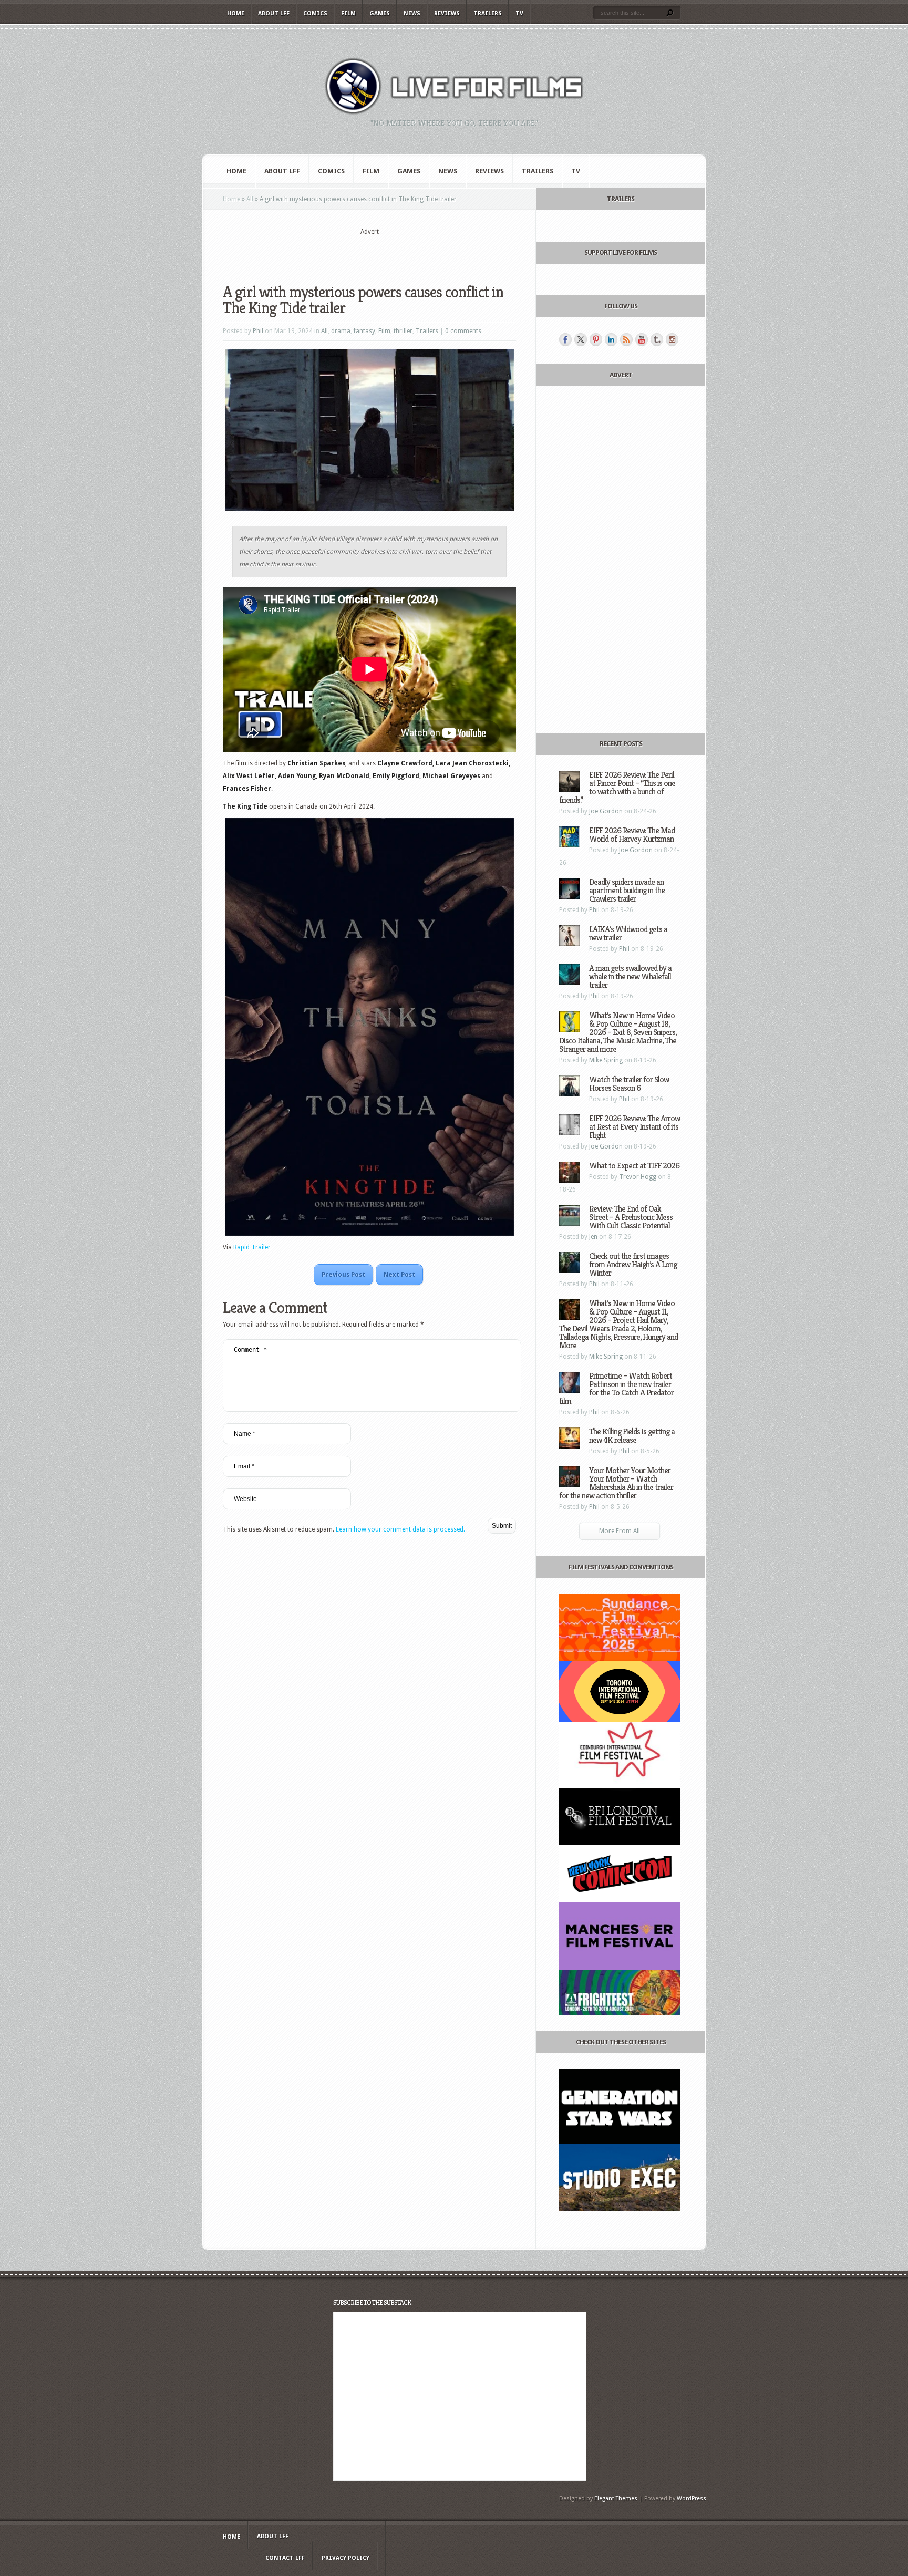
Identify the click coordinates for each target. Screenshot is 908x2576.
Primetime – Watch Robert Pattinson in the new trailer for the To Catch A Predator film (616, 1388)
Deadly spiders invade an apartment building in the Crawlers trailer (627, 890)
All (250, 199)
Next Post (399, 1275)
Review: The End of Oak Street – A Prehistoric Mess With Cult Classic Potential (631, 1217)
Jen (593, 1237)
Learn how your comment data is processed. (400, 1529)
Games (380, 13)
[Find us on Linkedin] (611, 339)
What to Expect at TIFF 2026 (634, 1166)
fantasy (364, 331)
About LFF (274, 13)
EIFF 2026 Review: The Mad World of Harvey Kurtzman (632, 835)
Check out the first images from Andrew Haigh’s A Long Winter (633, 1264)
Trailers (488, 13)
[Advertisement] (369, 253)
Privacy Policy (345, 2558)
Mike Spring (606, 1060)
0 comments (463, 331)
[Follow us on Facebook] (565, 339)
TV (519, 13)
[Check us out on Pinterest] (596, 339)
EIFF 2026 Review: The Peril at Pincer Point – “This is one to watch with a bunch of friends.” (617, 787)
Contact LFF (285, 2558)
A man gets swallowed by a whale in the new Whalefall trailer (630, 976)
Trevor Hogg (638, 1177)
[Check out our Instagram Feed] (672, 339)
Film (348, 13)
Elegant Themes (616, 2499)
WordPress (692, 2499)
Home (236, 13)
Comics (315, 13)
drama (341, 331)
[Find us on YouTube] (642, 339)
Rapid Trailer (252, 1247)
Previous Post (343, 1275)
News (412, 13)
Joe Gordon (606, 811)
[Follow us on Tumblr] (657, 339)
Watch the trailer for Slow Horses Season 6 (629, 1084)
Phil (258, 331)
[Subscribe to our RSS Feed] (626, 339)
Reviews (447, 13)
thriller (403, 331)
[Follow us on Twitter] (581, 339)
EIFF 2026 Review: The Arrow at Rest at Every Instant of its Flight (634, 1127)
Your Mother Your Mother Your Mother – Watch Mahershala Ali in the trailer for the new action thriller (616, 1483)
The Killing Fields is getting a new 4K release (632, 1436)
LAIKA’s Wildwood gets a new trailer (628, 933)
